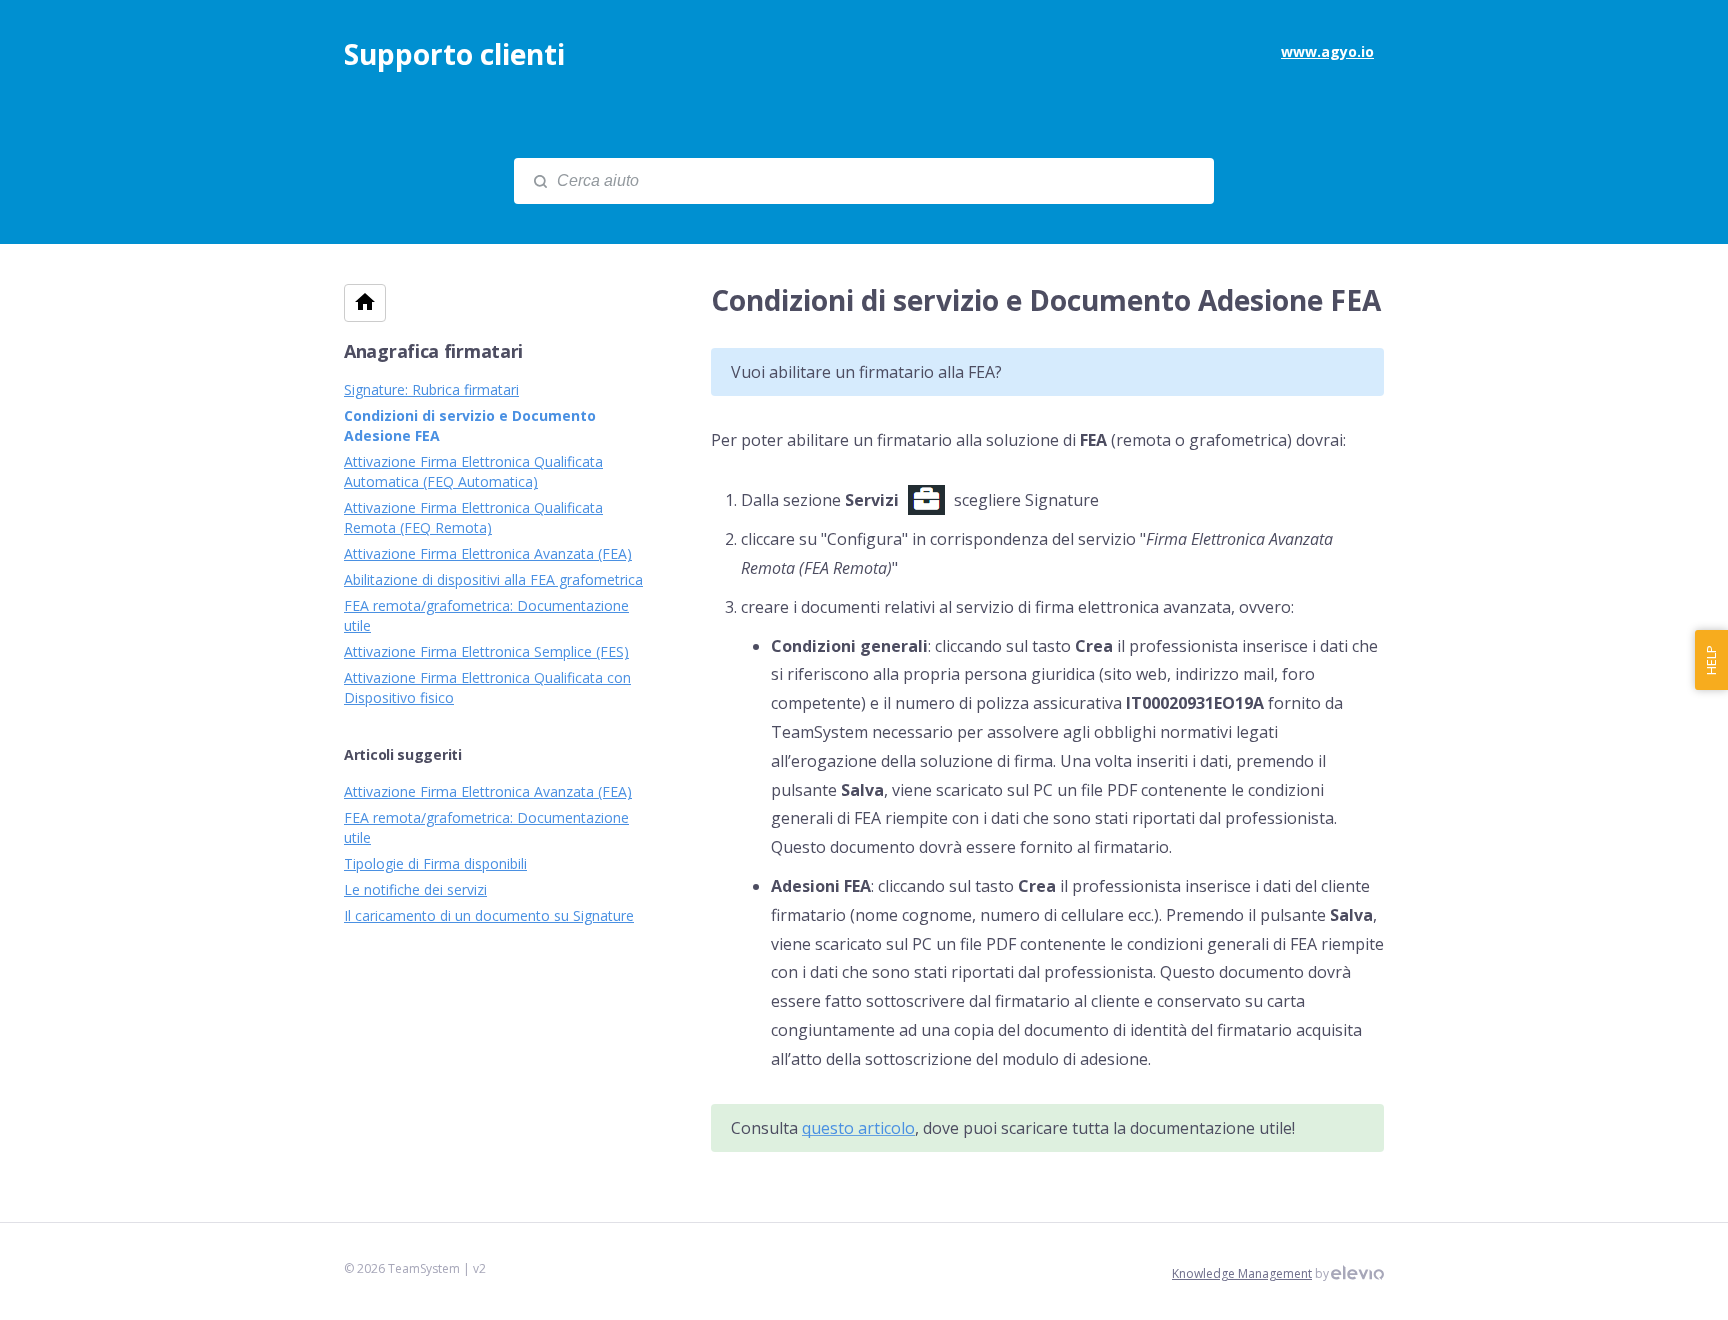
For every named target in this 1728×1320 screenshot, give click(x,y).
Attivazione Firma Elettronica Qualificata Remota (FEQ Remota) (473, 517)
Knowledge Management (1242, 1273)
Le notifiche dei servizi (415, 889)
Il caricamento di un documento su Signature (489, 915)
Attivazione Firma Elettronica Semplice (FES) (486, 651)
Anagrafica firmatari (433, 351)
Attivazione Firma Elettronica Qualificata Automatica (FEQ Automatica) (473, 471)
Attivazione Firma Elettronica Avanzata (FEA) (488, 553)
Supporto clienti (454, 54)
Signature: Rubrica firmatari (431, 389)
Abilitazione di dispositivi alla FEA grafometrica (493, 579)
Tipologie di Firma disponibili (435, 863)
